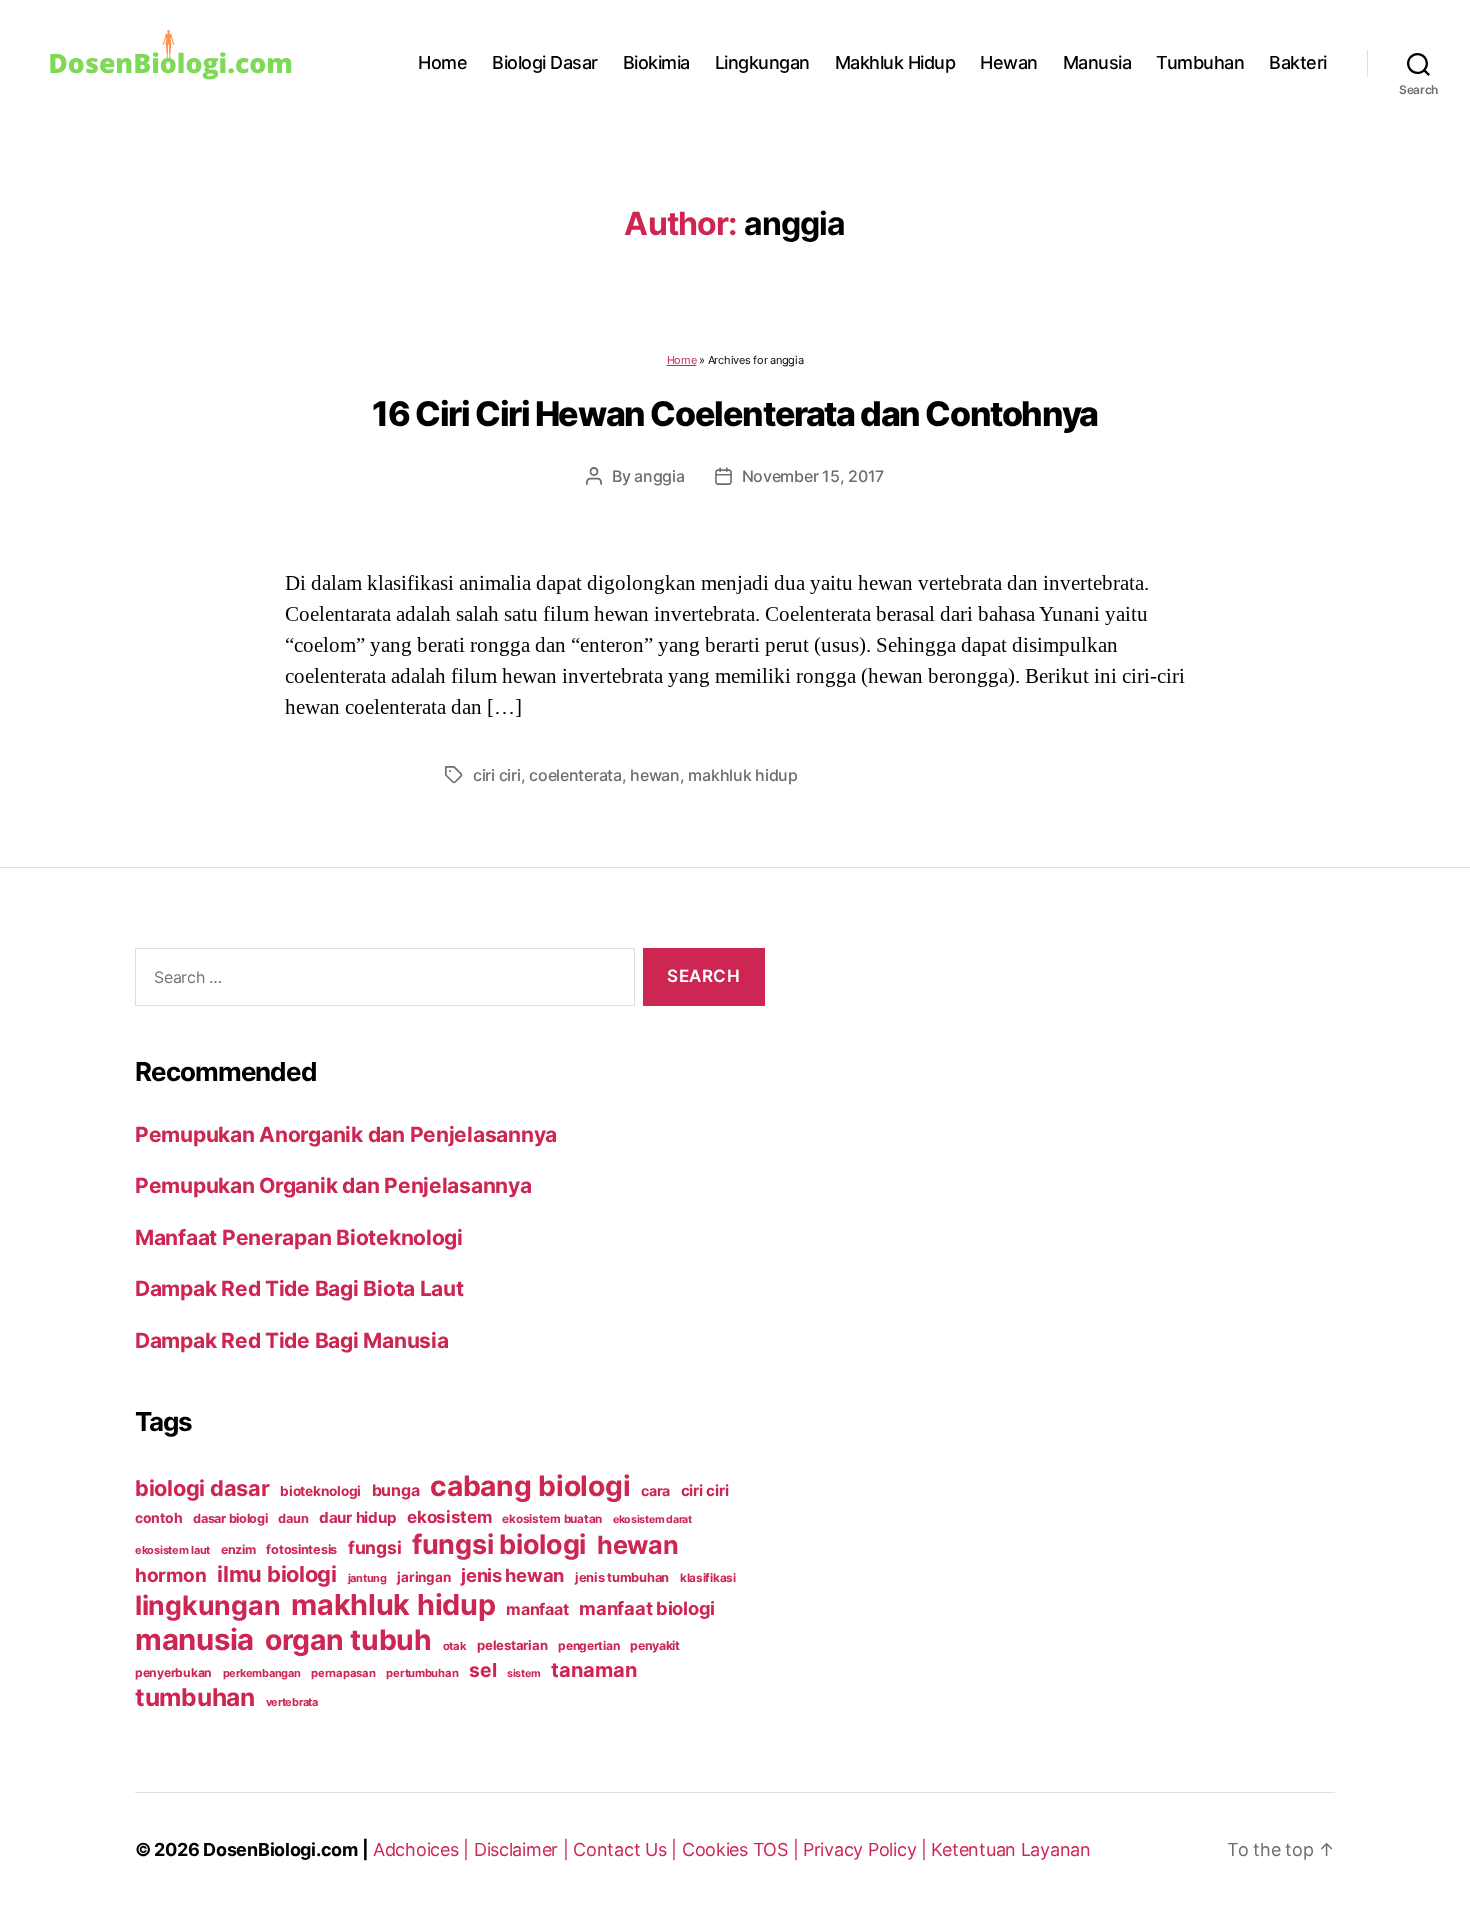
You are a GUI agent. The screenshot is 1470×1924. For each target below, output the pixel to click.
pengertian (588, 1645)
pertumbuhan (422, 1673)
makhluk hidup (743, 775)
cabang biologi (530, 1486)
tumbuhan (195, 1697)
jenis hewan (512, 1575)
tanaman (594, 1669)
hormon (170, 1575)
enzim (238, 1549)
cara (655, 1490)
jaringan (423, 1577)
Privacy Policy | (867, 1849)
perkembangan (262, 1673)
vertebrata (292, 1702)
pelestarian (512, 1645)
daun (293, 1518)
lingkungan (207, 1605)
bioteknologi (320, 1491)
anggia (659, 476)
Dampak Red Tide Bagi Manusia (291, 1340)
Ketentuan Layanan (1010, 1849)
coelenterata (575, 775)
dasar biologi (230, 1518)
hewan (655, 775)
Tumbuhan (1200, 62)
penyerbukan (173, 1672)
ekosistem (449, 1517)
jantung (367, 1578)
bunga (396, 1490)
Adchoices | (423, 1849)
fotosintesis (301, 1549)
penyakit (655, 1645)
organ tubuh (348, 1640)
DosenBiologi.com (280, 1849)
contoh (158, 1517)
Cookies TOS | (742, 1849)
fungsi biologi (499, 1544)
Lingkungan (762, 62)
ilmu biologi (277, 1574)
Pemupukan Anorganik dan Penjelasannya (346, 1134)
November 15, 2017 (813, 476)
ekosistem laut (172, 1550)
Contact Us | (627, 1849)
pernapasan (343, 1673)
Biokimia (656, 62)
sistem (523, 1673)
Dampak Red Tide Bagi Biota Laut (299, 1288)
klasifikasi (708, 1578)
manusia (194, 1639)
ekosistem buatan (552, 1519)
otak (455, 1646)
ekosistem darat (652, 1519)
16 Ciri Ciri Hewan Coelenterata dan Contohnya (734, 413)
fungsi (374, 1547)
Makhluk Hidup (895, 62)
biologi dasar (202, 1488)
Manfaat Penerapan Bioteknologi (299, 1237)
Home (442, 62)
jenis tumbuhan (622, 1577)
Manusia (1097, 62)
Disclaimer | (524, 1849)
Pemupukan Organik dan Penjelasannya (333, 1185)
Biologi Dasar (545, 62)
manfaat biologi (647, 1608)
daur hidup (357, 1517)
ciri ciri (497, 775)
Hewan (1009, 62)
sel (482, 1670)
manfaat (537, 1609)
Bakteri (1298, 62)
